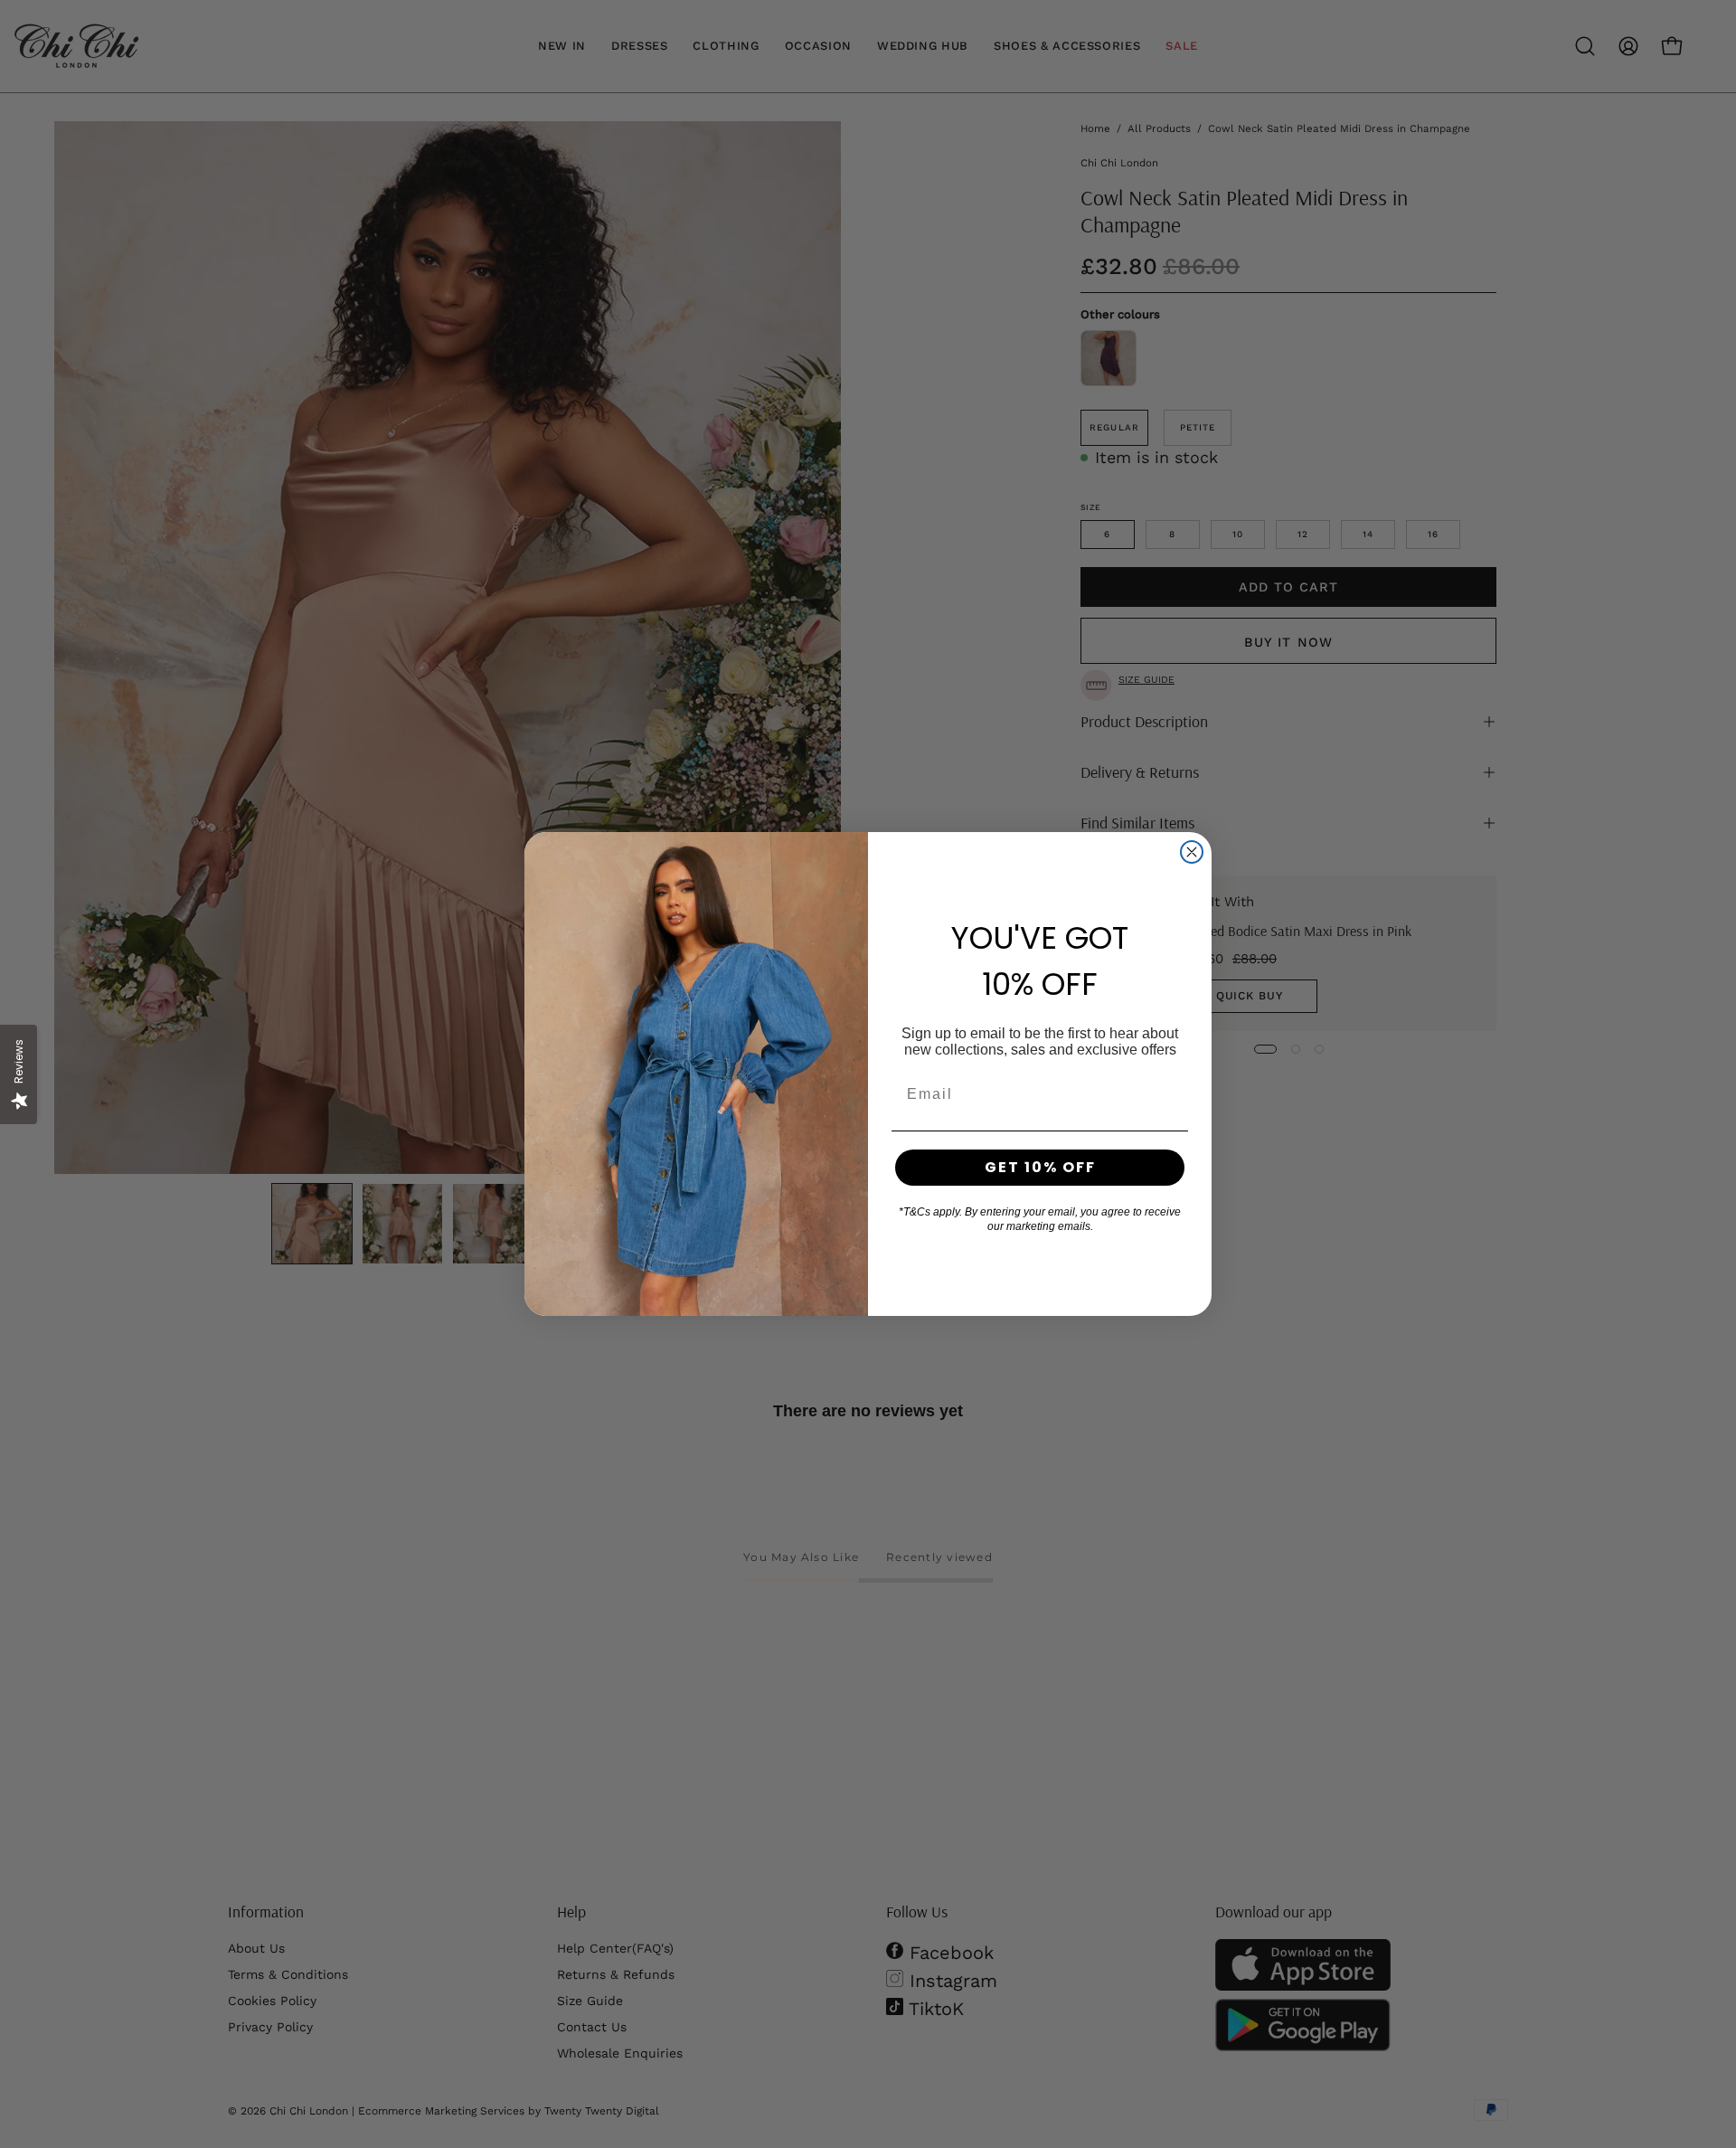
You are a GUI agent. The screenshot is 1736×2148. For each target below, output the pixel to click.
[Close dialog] (1192, 852)
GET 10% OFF (1040, 1167)
